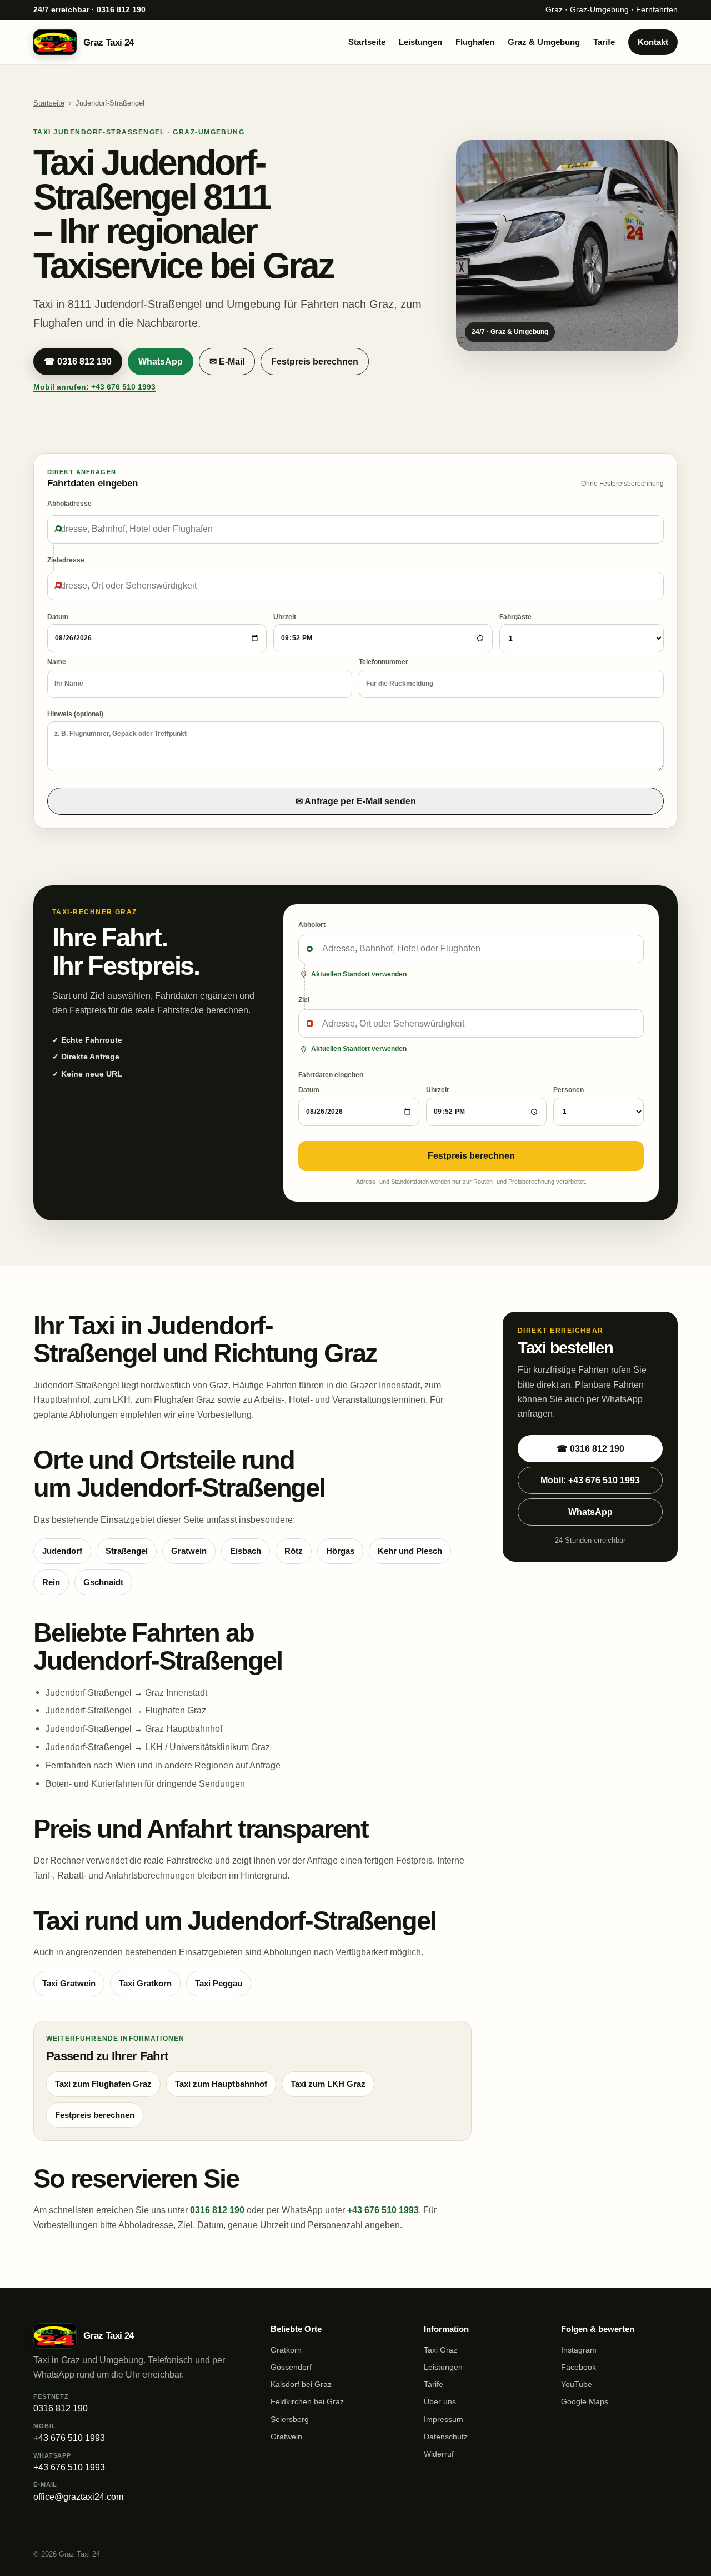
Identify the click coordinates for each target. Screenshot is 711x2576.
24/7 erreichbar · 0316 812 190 (89, 10)
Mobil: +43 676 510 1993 (590, 1480)
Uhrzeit (285, 617)
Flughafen (475, 42)
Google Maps (585, 2401)
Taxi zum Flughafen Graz (103, 2084)
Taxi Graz (440, 2350)
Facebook (579, 2367)
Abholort (312, 925)
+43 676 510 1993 (383, 2210)
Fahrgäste (515, 617)
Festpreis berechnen (315, 362)
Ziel (304, 1000)
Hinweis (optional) (75, 714)
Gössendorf (291, 2367)
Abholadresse (69, 504)
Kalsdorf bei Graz (301, 2384)
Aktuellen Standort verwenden (359, 974)
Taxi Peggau (219, 1984)
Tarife (604, 42)
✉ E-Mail (227, 362)
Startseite (367, 42)
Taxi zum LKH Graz (328, 2084)
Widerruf (439, 2454)
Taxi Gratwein (69, 1984)
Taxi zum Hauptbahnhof (221, 2084)
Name (57, 662)
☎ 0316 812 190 (78, 362)
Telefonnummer (384, 662)
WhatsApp (161, 362)
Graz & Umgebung (544, 42)
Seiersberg (290, 2419)
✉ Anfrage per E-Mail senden (356, 801)
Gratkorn (286, 2350)
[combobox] (355, 529)
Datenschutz (446, 2437)
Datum (58, 617)
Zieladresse (66, 560)
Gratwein (286, 2437)
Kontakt (653, 42)
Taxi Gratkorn (145, 1984)
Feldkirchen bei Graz (307, 2401)
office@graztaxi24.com (78, 2491)
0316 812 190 (217, 2210)
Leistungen (420, 42)
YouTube (577, 2384)
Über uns (440, 2401)
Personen (569, 1090)
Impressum (444, 2419)
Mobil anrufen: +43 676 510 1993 (94, 387)
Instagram (579, 2350)
